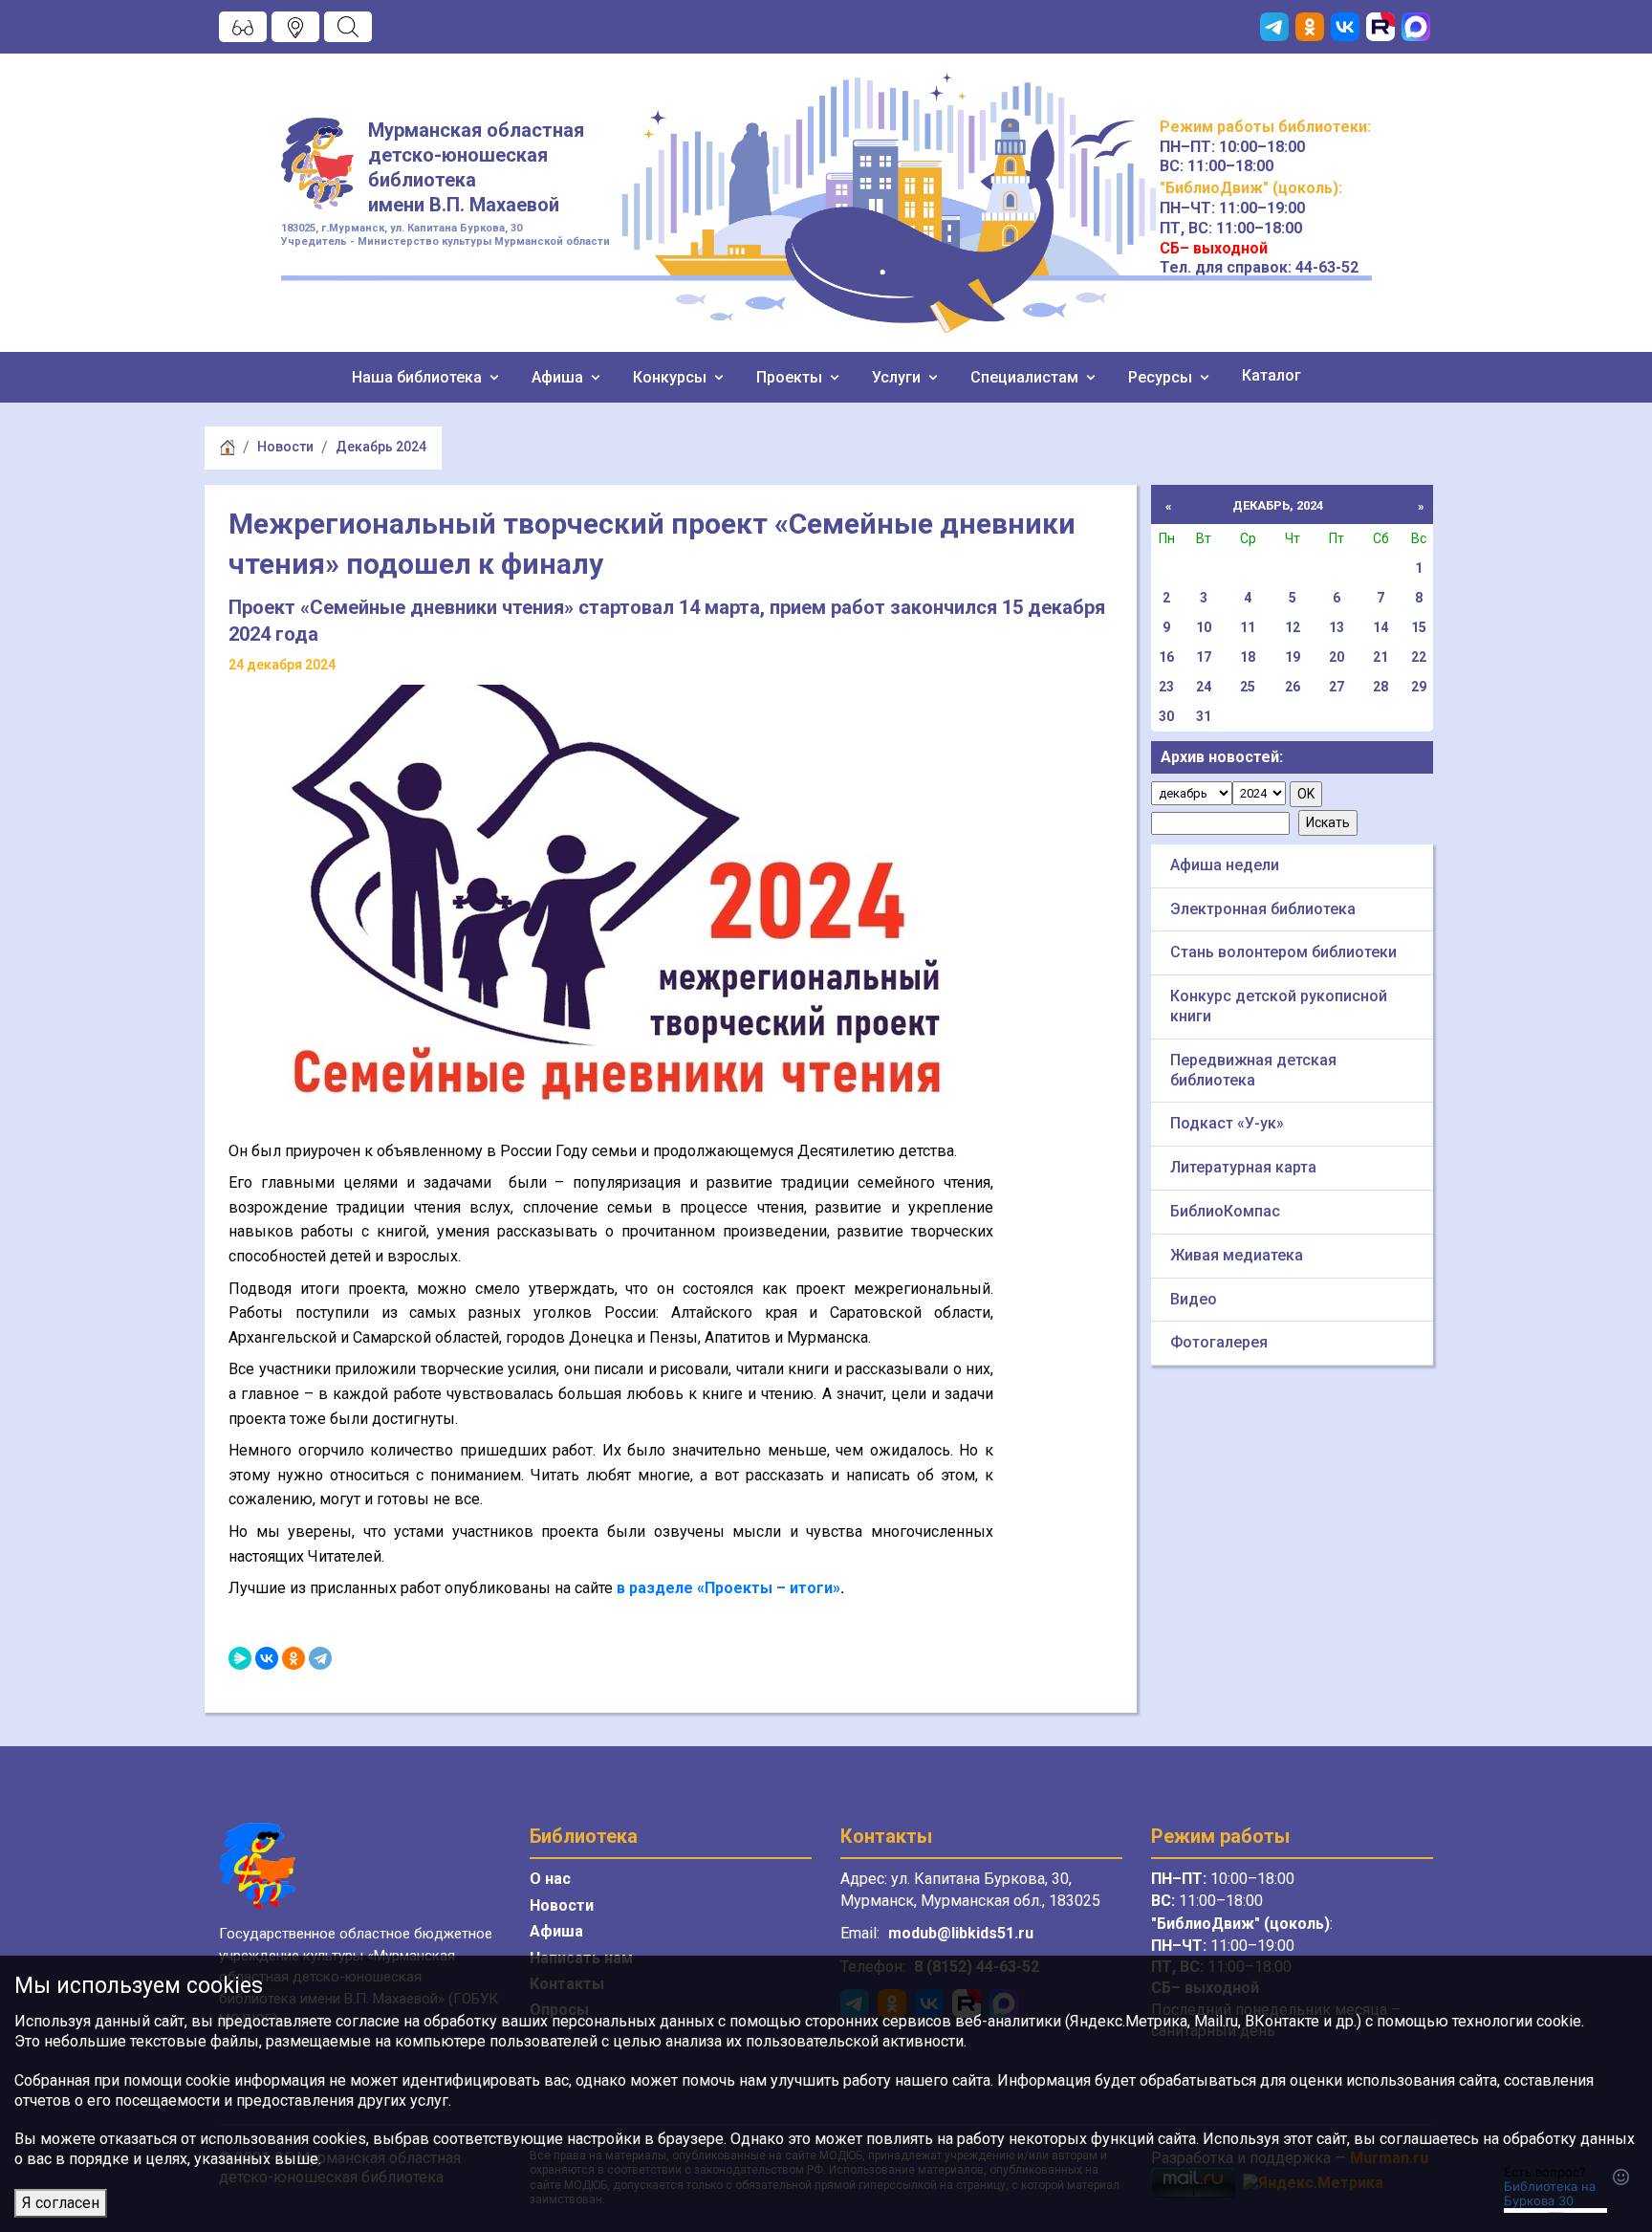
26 (1293, 687)
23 (1166, 687)
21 (1380, 657)
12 (1293, 627)
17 (1204, 657)
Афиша (559, 377)
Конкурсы (672, 377)
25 (1248, 687)
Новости (285, 447)
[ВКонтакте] (267, 1658)
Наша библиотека (419, 377)
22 (1419, 657)
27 (1337, 687)
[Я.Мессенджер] (240, 1658)
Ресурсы (1162, 377)
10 (1204, 627)
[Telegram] (320, 1658)
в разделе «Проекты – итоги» (728, 1588)
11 (1248, 627)
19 (1293, 657)
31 (1204, 716)
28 (1380, 687)
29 (1419, 687)
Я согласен (61, 2203)
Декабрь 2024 (381, 447)
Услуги (898, 377)
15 (1419, 627)
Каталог (1272, 375)
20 (1337, 657)
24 (1204, 687)
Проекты (791, 377)
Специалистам (1026, 377)
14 (1380, 627)
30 (1166, 716)
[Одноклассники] (293, 1658)
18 (1248, 657)
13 (1337, 627)
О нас (550, 1879)
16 (1166, 657)
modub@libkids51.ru (961, 1933)
